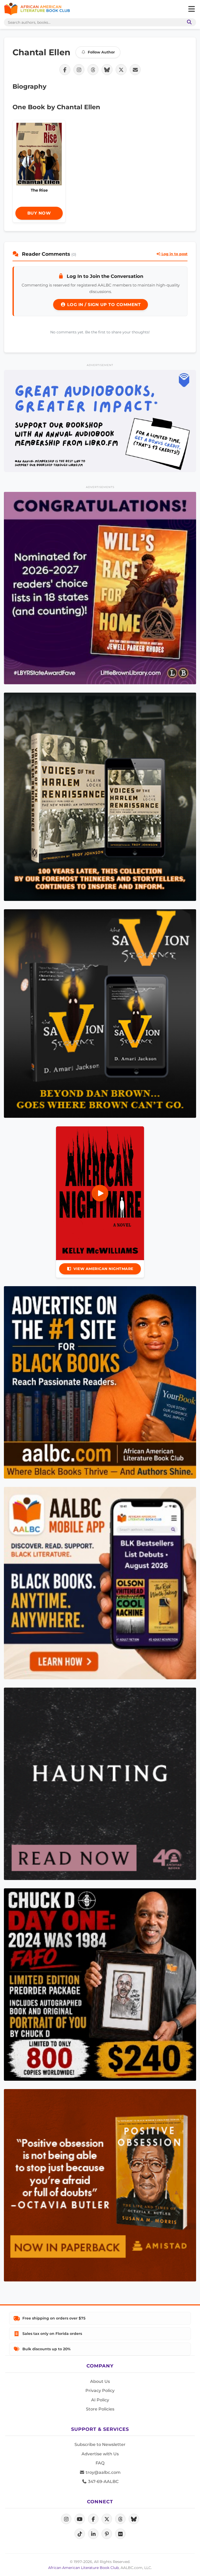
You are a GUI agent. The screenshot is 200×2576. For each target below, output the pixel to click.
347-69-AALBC (103, 2482)
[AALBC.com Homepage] (37, 9)
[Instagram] (66, 2519)
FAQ (100, 2463)
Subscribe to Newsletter (100, 2444)
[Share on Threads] (93, 70)
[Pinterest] (107, 2534)
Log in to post (174, 254)
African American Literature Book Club (83, 2568)
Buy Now (39, 213)
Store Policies (100, 2409)
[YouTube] (80, 2519)
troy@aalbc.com (103, 2472)
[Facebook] (93, 2519)
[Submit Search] (188, 22)
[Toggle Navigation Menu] (191, 9)
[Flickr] (120, 2534)
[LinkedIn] (93, 2534)
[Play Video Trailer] (100, 1193)
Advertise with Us (100, 2454)
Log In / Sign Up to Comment (103, 305)
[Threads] (120, 2519)
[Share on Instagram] (79, 70)
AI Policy (100, 2400)
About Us (100, 2381)
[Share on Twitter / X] (121, 70)
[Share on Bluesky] (107, 70)
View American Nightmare (103, 1269)
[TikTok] (80, 2534)
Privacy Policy (100, 2391)
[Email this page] (135, 70)
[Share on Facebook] (65, 70)
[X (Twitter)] (107, 2519)
